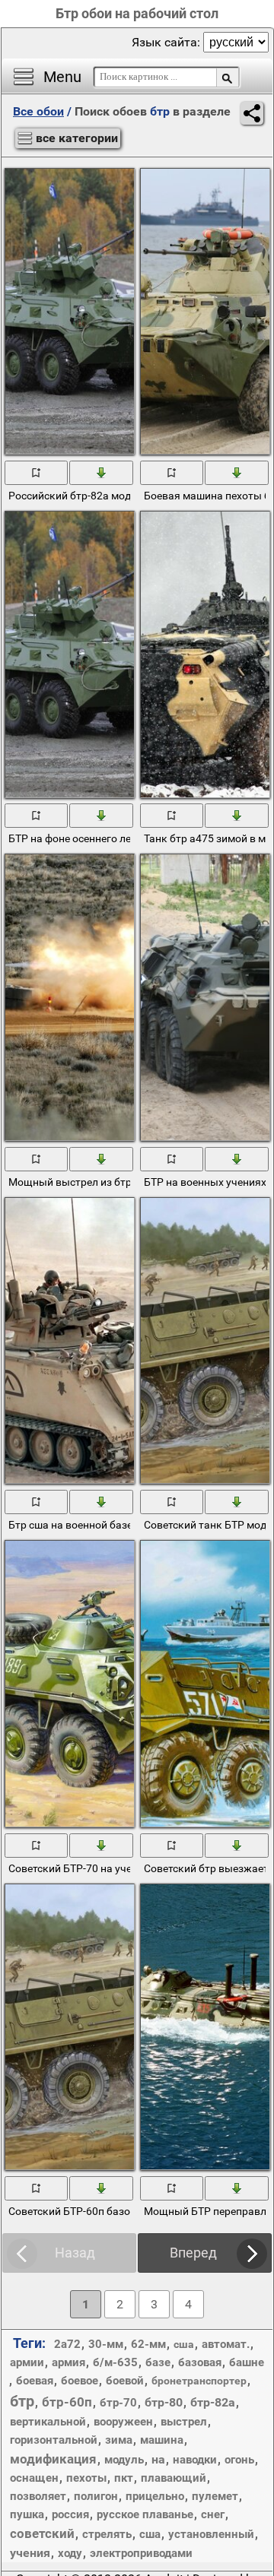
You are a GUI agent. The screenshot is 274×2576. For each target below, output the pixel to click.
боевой (125, 2381)
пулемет (215, 2496)
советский (42, 2533)
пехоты (86, 2478)
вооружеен (123, 2422)
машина (162, 2440)
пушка (27, 2514)
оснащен (34, 2478)
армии (27, 2362)
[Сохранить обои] (102, 472)
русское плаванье (145, 2514)
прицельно (155, 2496)
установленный (211, 2534)
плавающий (174, 2478)
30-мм (106, 2344)
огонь (239, 2460)
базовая (200, 2362)
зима (119, 2440)
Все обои (38, 111)
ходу (70, 2553)
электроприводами (141, 2553)
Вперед (193, 2253)
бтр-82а (213, 2402)
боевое (80, 2381)
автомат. (226, 2344)
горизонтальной (54, 2440)
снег (213, 2514)
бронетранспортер (199, 2381)
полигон (96, 2496)
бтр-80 (164, 2402)
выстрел (184, 2422)
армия (68, 2362)
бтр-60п (67, 2402)
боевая (35, 2381)
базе (158, 2362)
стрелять (107, 2534)
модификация (53, 2459)
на (158, 2459)
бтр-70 (118, 2403)
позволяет (38, 2496)
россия (70, 2514)
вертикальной (48, 2422)
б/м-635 (115, 2362)
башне (247, 2362)
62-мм (148, 2344)
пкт (124, 2478)
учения (30, 2553)
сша (150, 2534)
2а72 (67, 2344)
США (184, 2344)
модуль (124, 2460)
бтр (22, 2401)
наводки (195, 2460)
